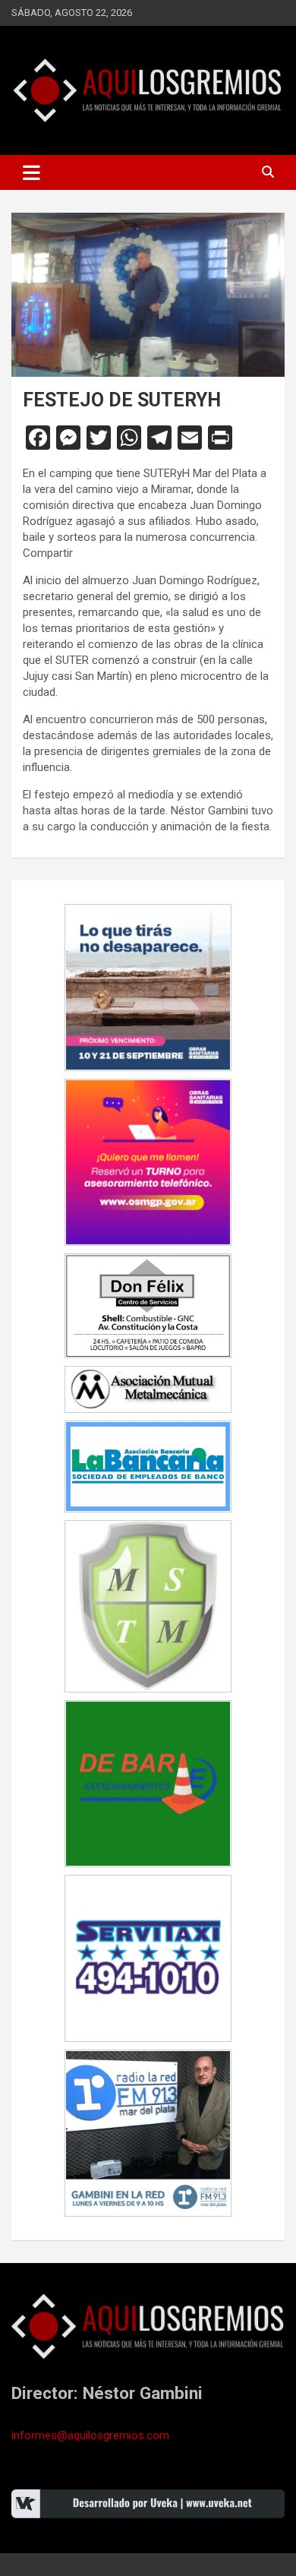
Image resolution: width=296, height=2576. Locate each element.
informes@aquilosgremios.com (90, 2435)
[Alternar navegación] (31, 172)
